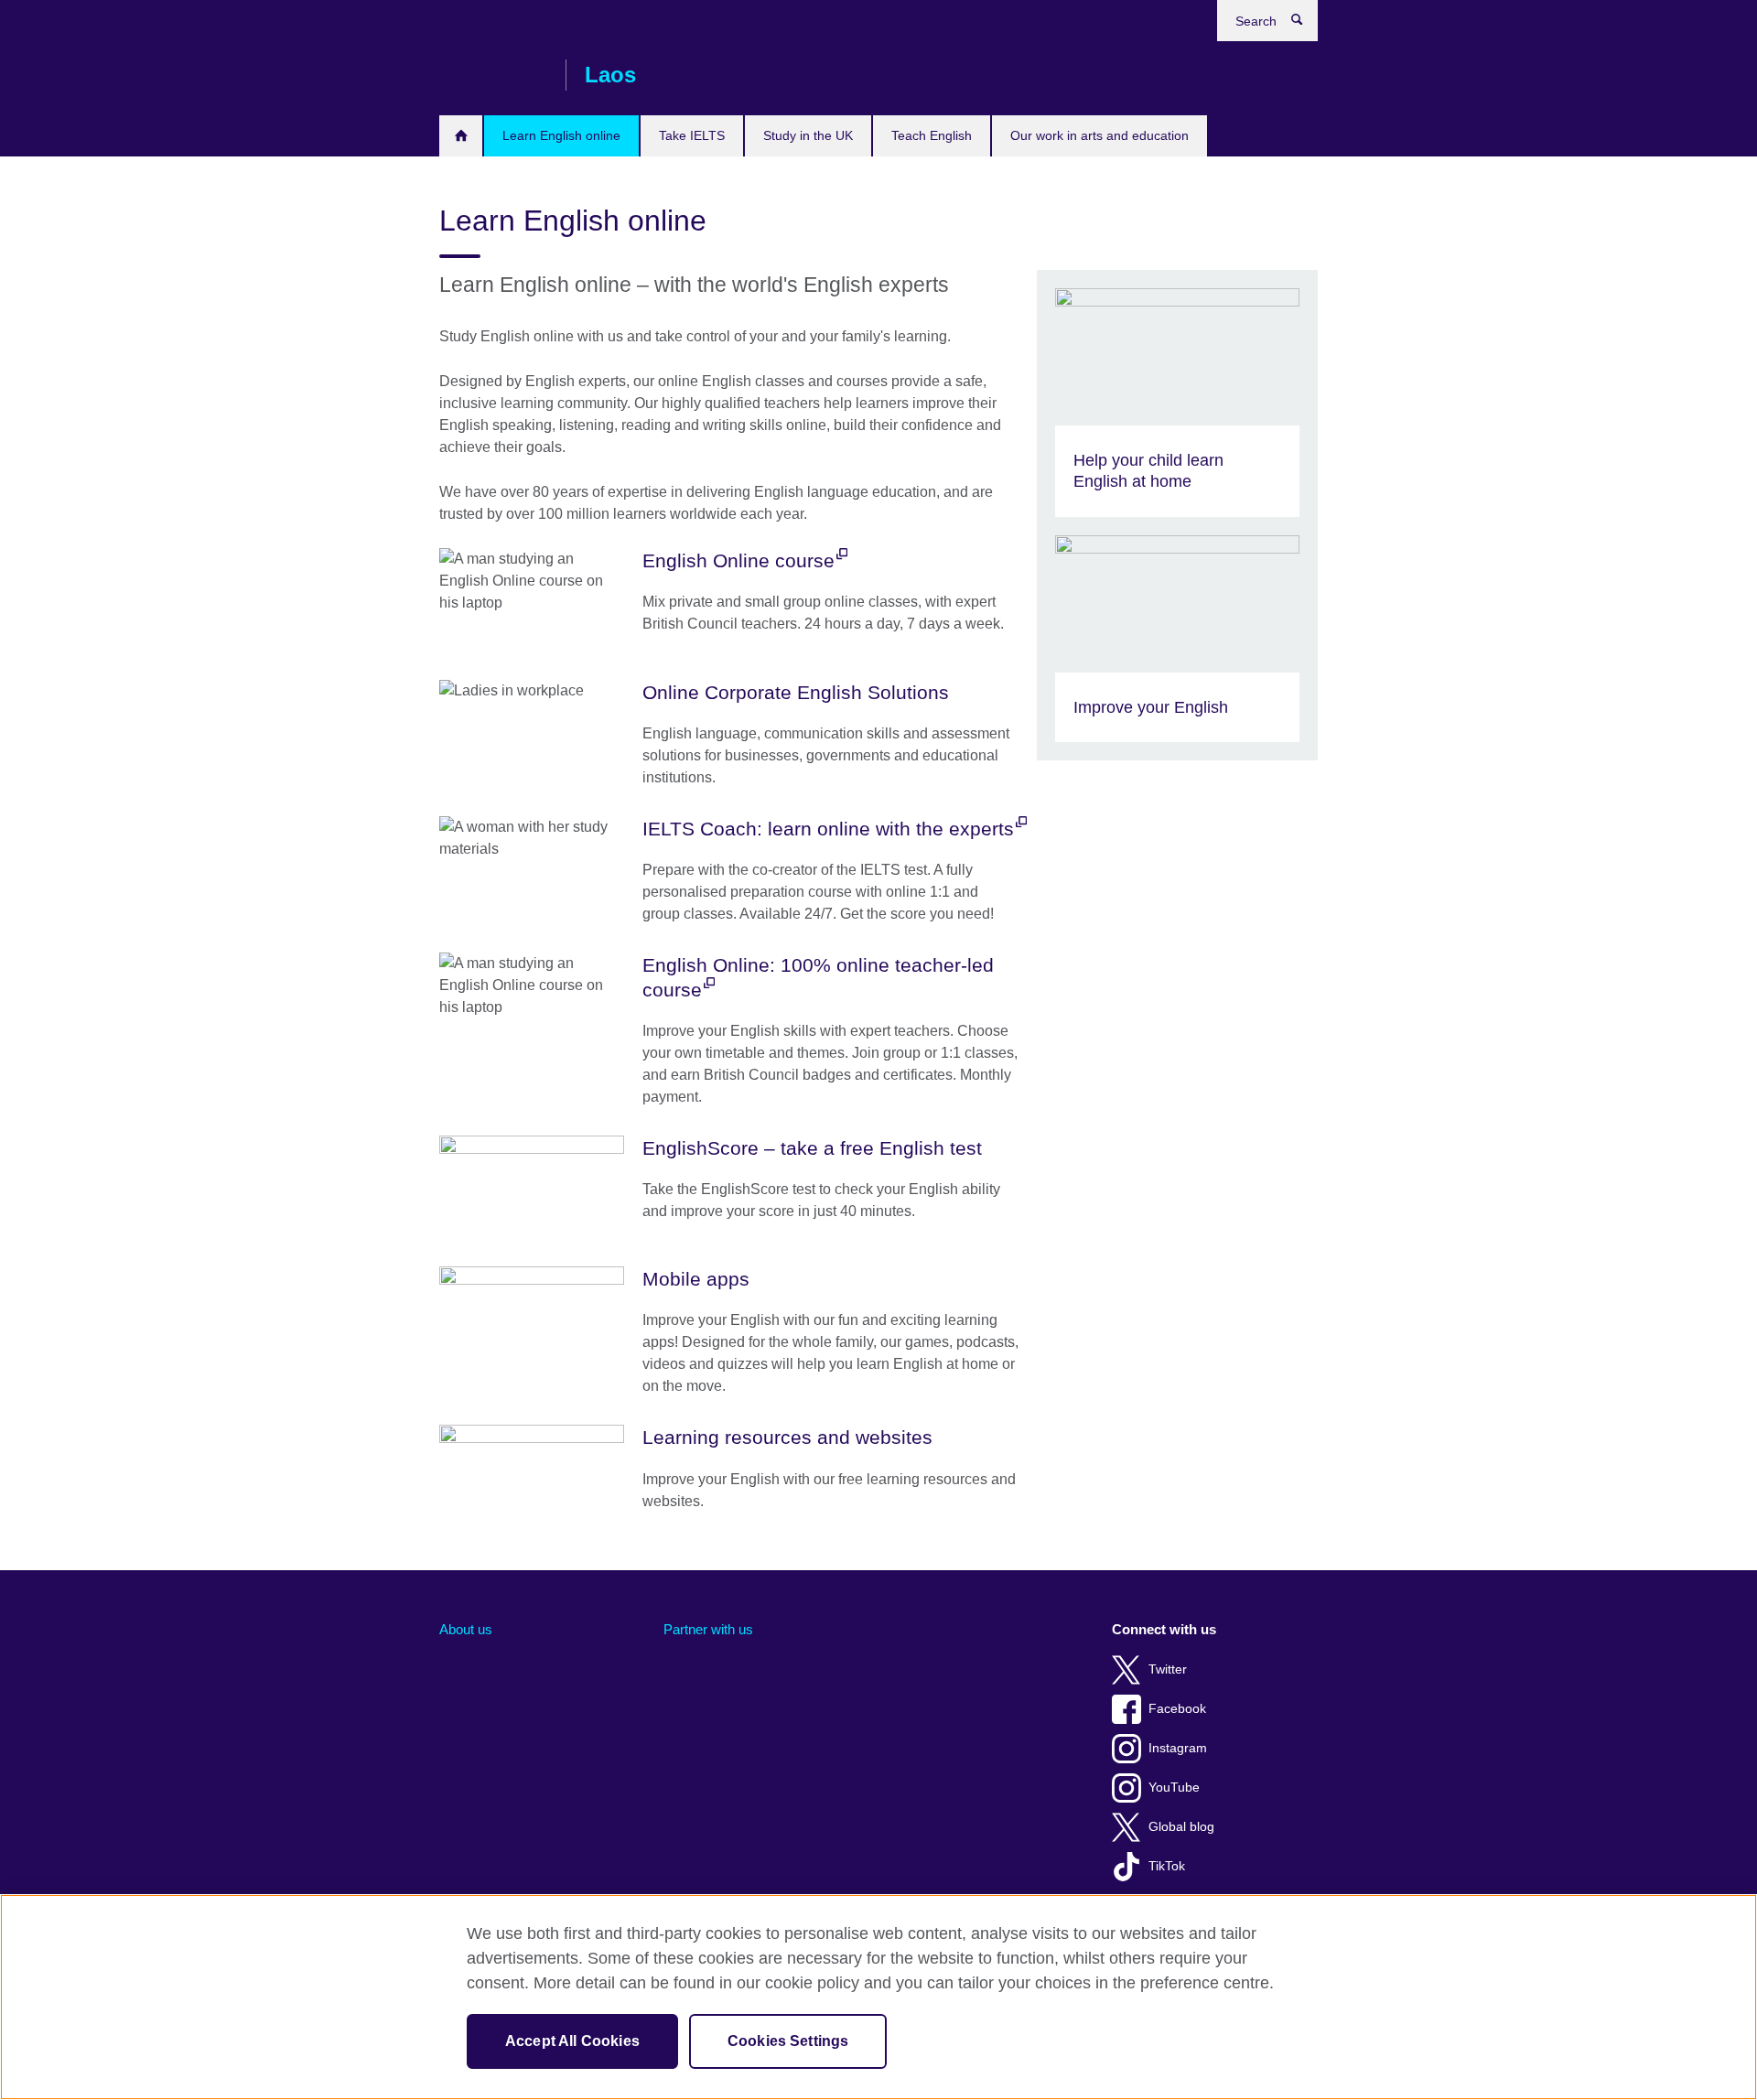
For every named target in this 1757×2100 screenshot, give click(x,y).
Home (461, 136)
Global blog (1181, 1827)
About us (466, 1629)
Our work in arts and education (1099, 135)
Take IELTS (692, 135)
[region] (878, 1997)
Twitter (1168, 1669)
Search (1306, 24)
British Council (493, 75)
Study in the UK (808, 135)
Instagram (1178, 1748)
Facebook (1177, 1709)
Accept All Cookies (572, 2041)
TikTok (1167, 1866)
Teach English (932, 135)
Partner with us (708, 1629)
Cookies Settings (788, 2041)
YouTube (1174, 1788)
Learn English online (561, 135)
